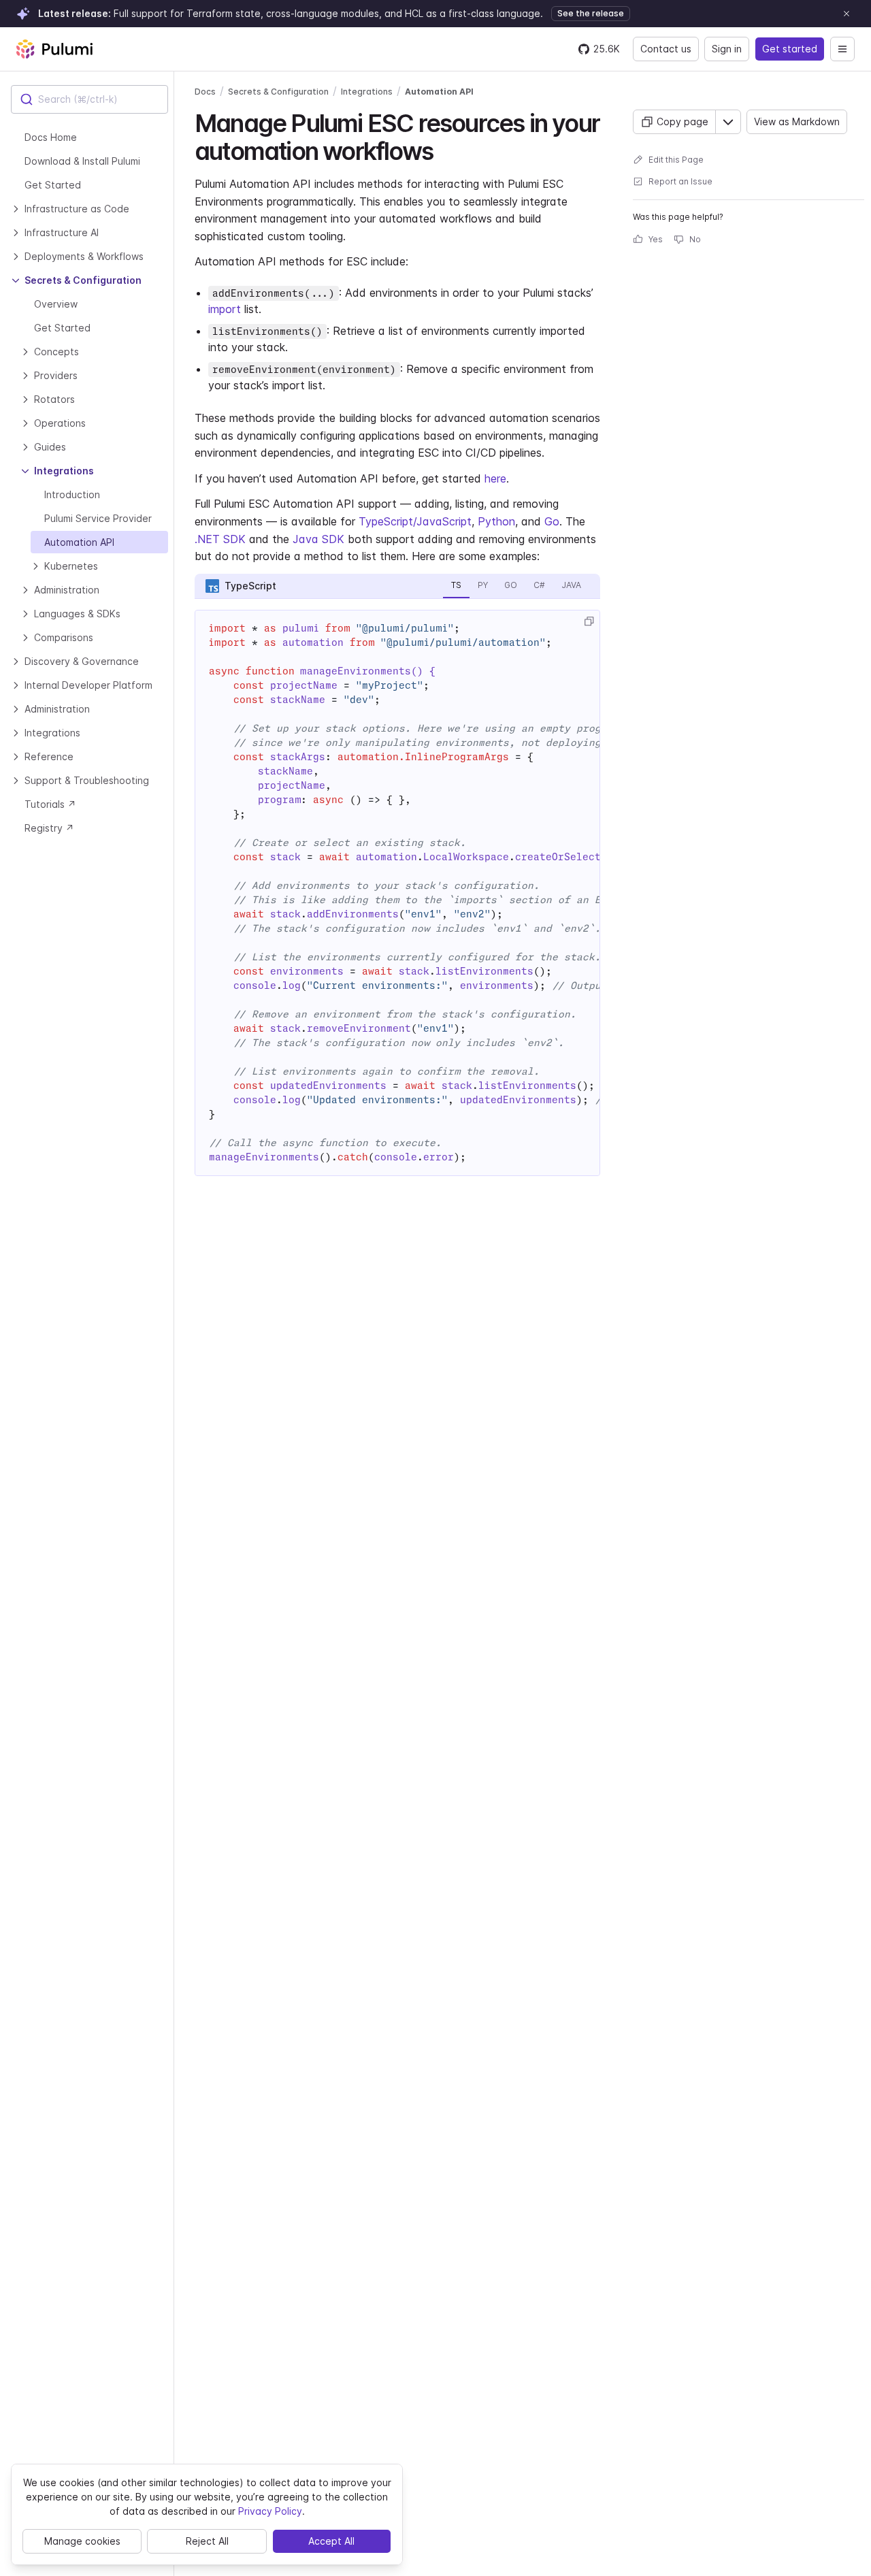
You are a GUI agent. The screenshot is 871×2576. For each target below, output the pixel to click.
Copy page (683, 121)
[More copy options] (728, 122)
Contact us (666, 49)
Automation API (439, 92)
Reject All (207, 2541)
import (225, 309)
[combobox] (89, 99)
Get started (790, 49)
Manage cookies (82, 2541)
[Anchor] (445, 149)
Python (496, 521)
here (495, 478)
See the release (591, 13)
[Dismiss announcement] (847, 14)
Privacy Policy (270, 2511)
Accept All (331, 2541)
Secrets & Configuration (278, 92)
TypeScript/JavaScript (415, 521)
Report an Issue (680, 181)
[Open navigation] (842, 49)
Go (552, 521)
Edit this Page (676, 160)
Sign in (727, 49)
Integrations (367, 92)
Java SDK (318, 539)
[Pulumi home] (54, 49)
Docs (205, 92)
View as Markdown (797, 121)
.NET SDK (220, 539)
